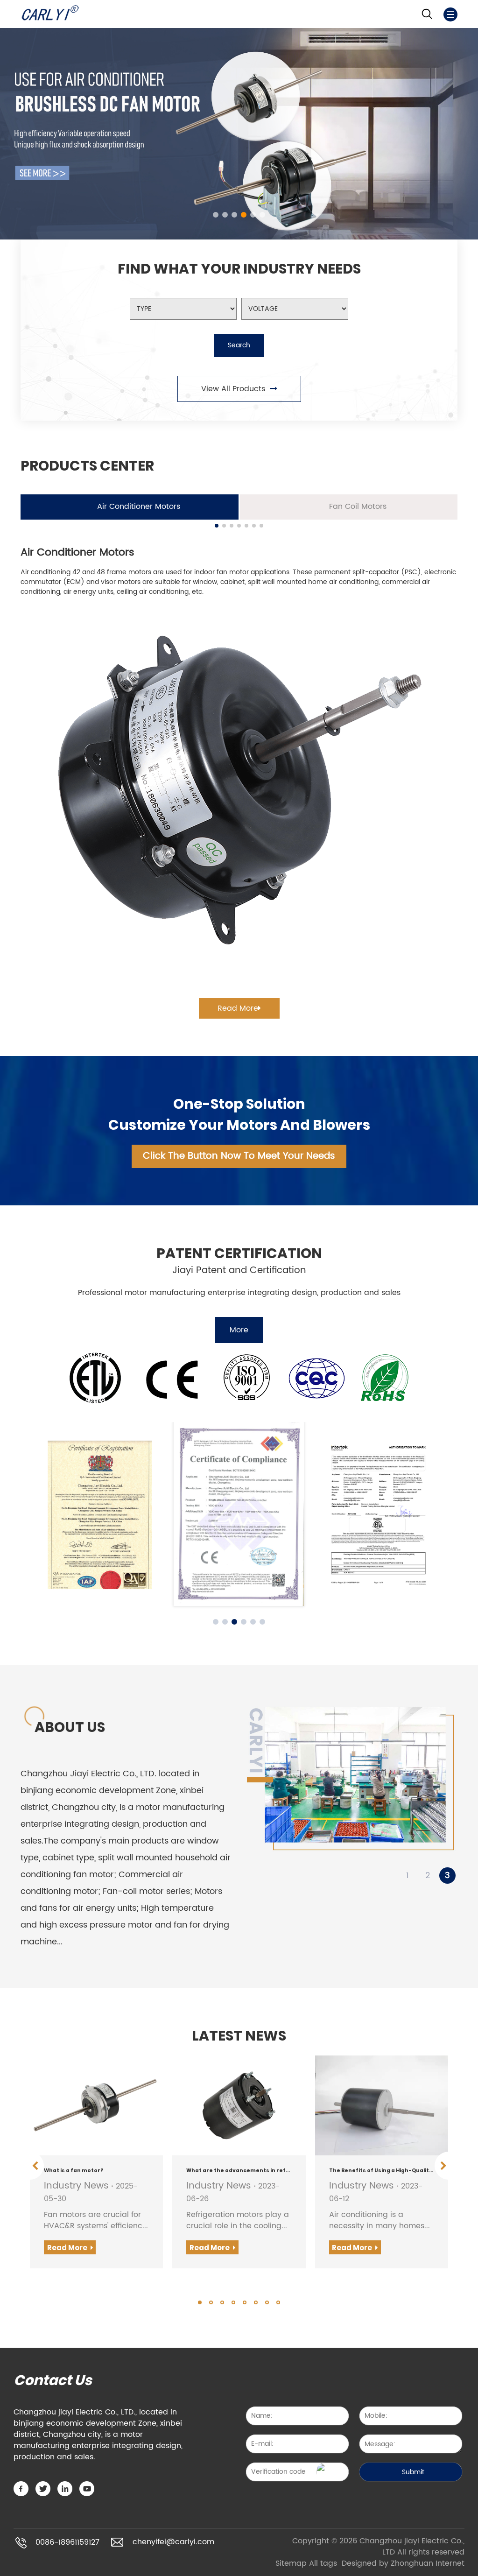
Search (239, 345)
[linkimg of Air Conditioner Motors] (239, 793)
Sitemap (291, 2563)
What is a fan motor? (74, 2171)
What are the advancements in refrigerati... (239, 2171)
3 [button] (447, 1876)
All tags (323, 2563)
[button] (216, 215)
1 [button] (408, 1876)
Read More (238, 1008)
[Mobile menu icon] (450, 14)
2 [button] (428, 1876)
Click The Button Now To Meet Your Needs (239, 1156)
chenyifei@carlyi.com (173, 2542)
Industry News (76, 2186)
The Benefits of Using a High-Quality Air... (382, 2171)
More (239, 1330)
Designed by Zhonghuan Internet (403, 2563)
